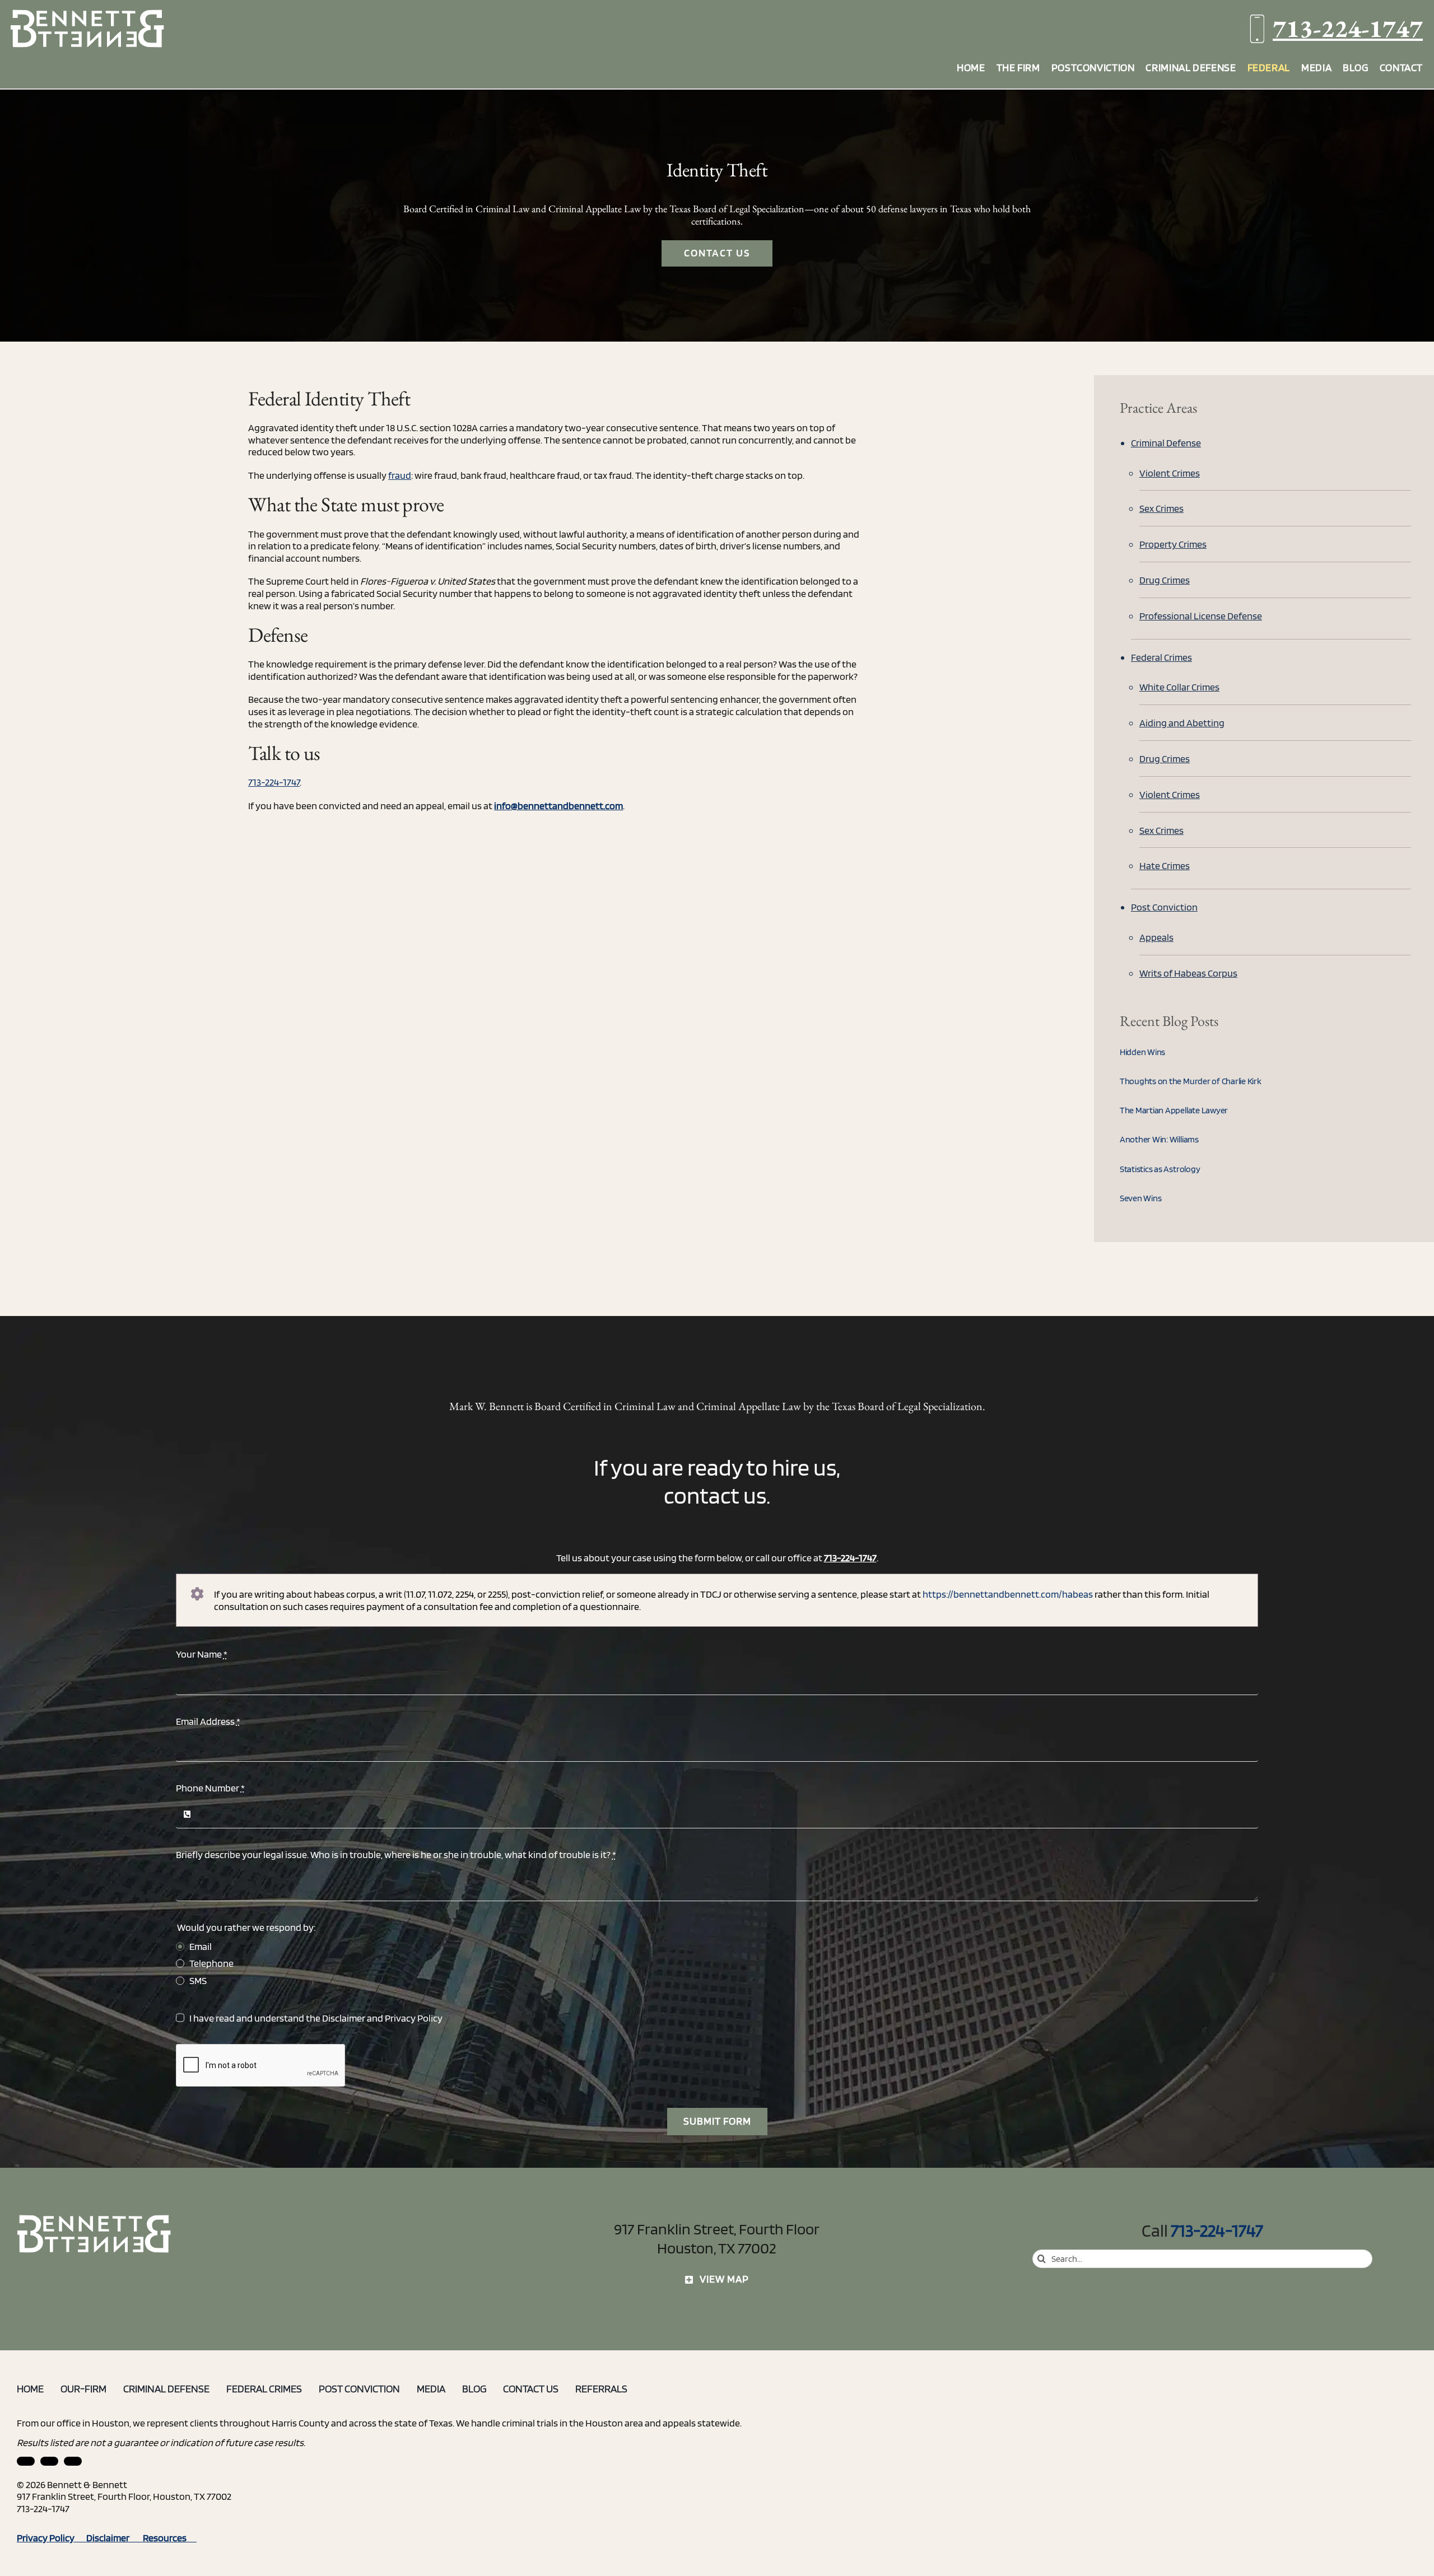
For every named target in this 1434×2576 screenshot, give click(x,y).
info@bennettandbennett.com (558, 806)
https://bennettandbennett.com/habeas (1008, 1594)
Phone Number (210, 1788)
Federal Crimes (1161, 657)
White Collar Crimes (1179, 687)
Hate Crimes (1165, 865)
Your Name (202, 1654)
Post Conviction (1164, 907)
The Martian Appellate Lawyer (1174, 1110)
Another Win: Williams (1159, 1139)
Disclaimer (344, 2018)
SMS (198, 1980)
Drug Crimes (1165, 580)
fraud (400, 475)
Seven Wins (1141, 1198)
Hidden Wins (1142, 1052)
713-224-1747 (1348, 28)
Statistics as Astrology (1160, 1169)
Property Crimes (1173, 544)
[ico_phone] (95, 2219)
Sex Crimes (1161, 508)
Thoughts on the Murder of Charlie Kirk (1191, 1081)
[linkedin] (26, 2461)
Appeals (1156, 937)
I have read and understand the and (316, 2018)
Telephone (211, 1963)
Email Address (208, 1721)
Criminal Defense (1166, 443)
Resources (170, 2538)
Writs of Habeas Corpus (1188, 973)
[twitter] (73, 2461)
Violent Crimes (1170, 473)
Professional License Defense (1201, 616)
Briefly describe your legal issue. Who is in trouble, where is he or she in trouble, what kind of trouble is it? (396, 1854)
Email (201, 1946)
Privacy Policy (414, 2018)
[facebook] (49, 2461)
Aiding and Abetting (1182, 723)
